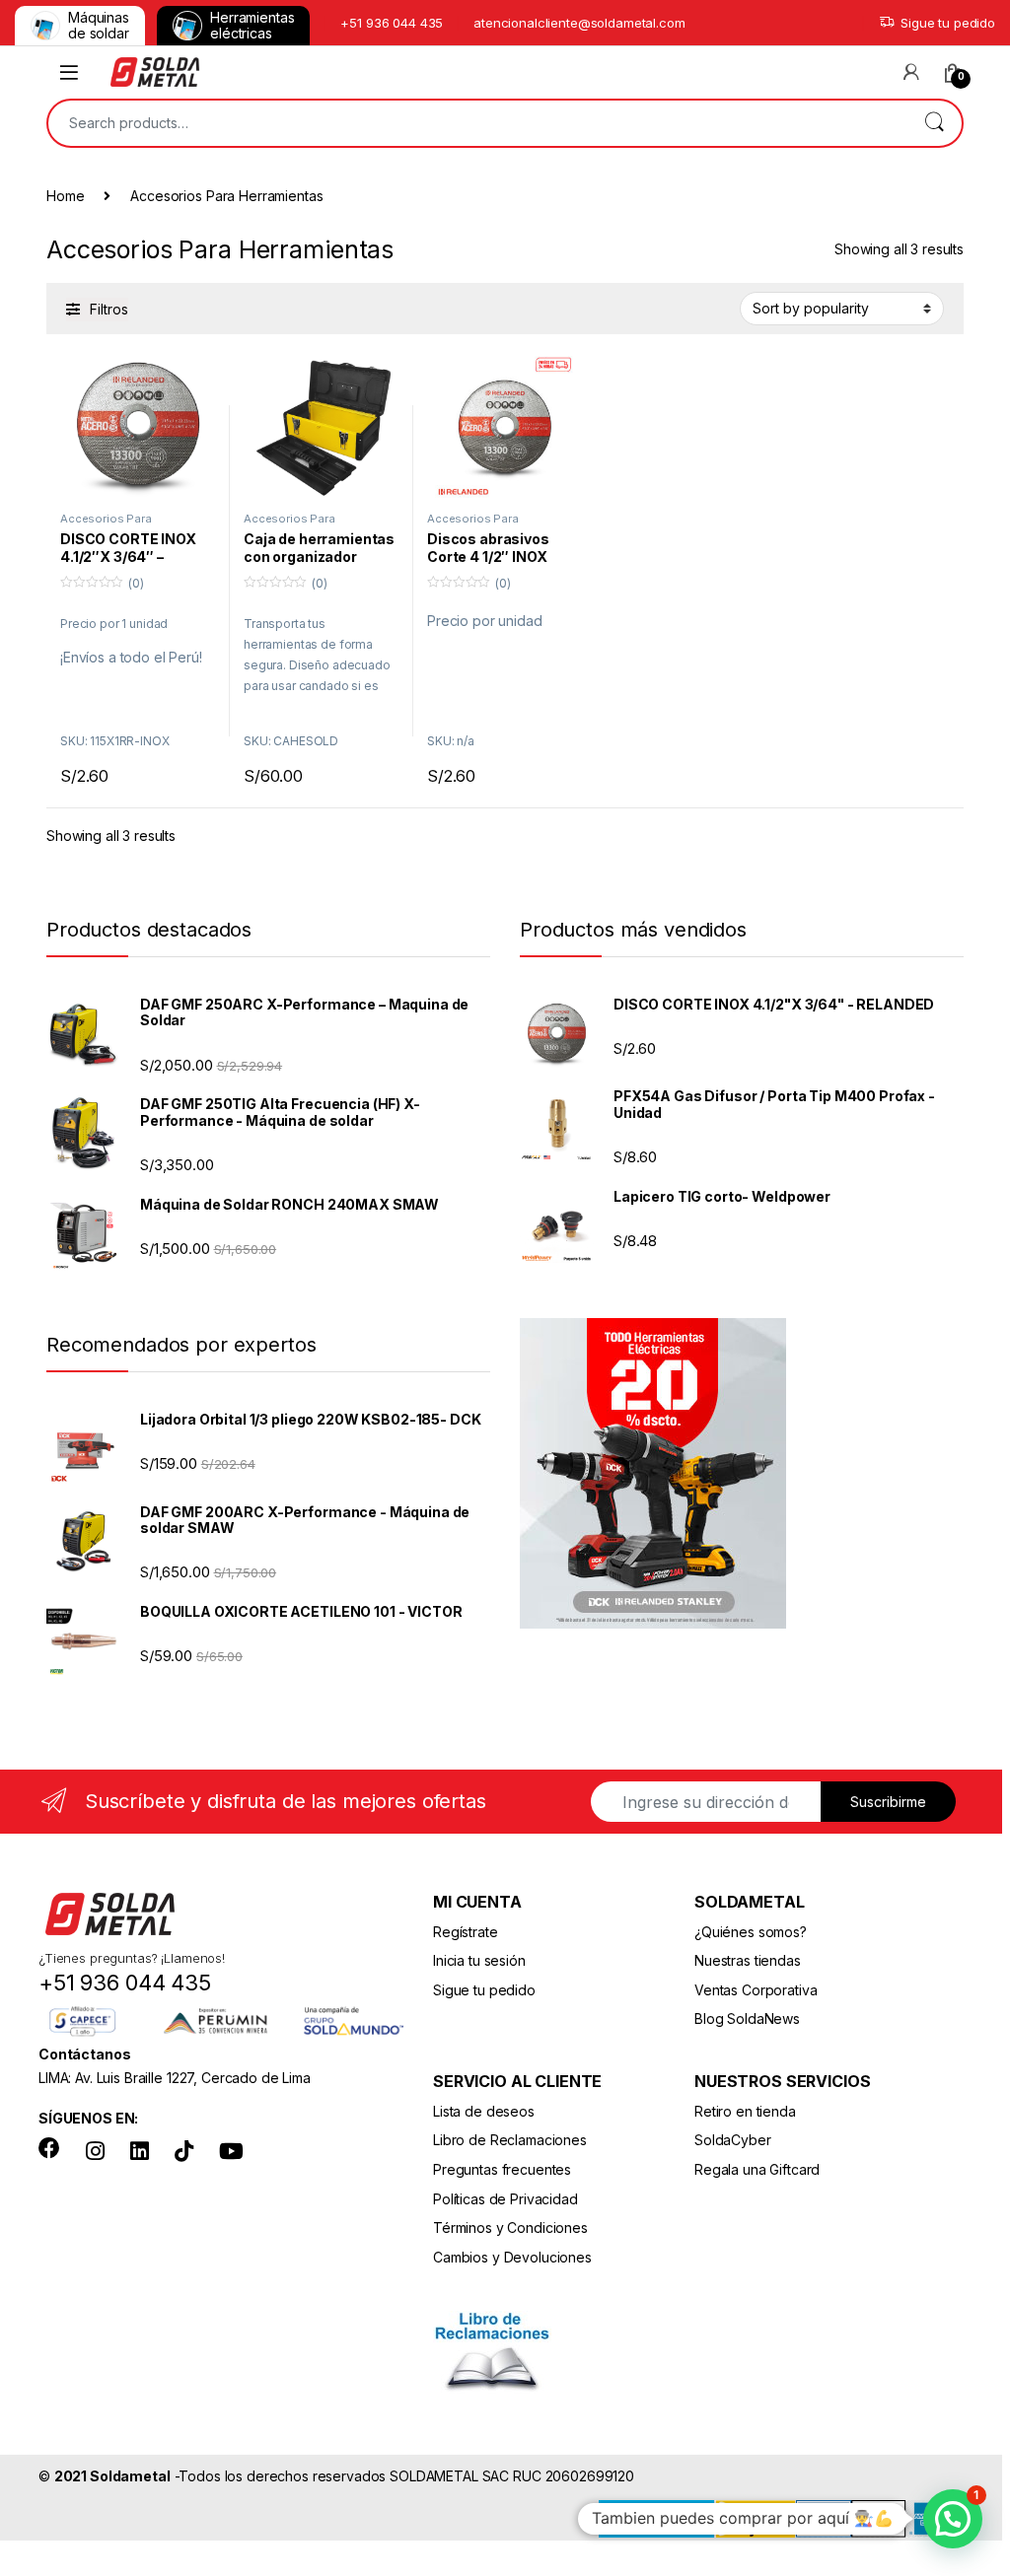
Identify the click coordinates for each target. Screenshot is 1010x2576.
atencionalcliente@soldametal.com (579, 23)
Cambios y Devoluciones (512, 2257)
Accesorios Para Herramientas (106, 524)
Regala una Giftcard (757, 2169)
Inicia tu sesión (479, 1960)
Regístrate (466, 1932)
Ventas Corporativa (756, 1990)
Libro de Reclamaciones (510, 2140)
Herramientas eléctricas (252, 25)
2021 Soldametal (112, 2476)
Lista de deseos (484, 2111)
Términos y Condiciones (510, 2228)
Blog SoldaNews (747, 2019)
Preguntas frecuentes (502, 2169)
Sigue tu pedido (948, 23)
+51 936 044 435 (392, 23)
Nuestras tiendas (748, 1960)
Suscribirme (888, 1802)
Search (934, 123)
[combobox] (477, 123)
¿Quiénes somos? (751, 1932)
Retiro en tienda (745, 2111)
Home (65, 196)
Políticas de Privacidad (505, 2199)
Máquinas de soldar (99, 25)
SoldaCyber (733, 2140)
